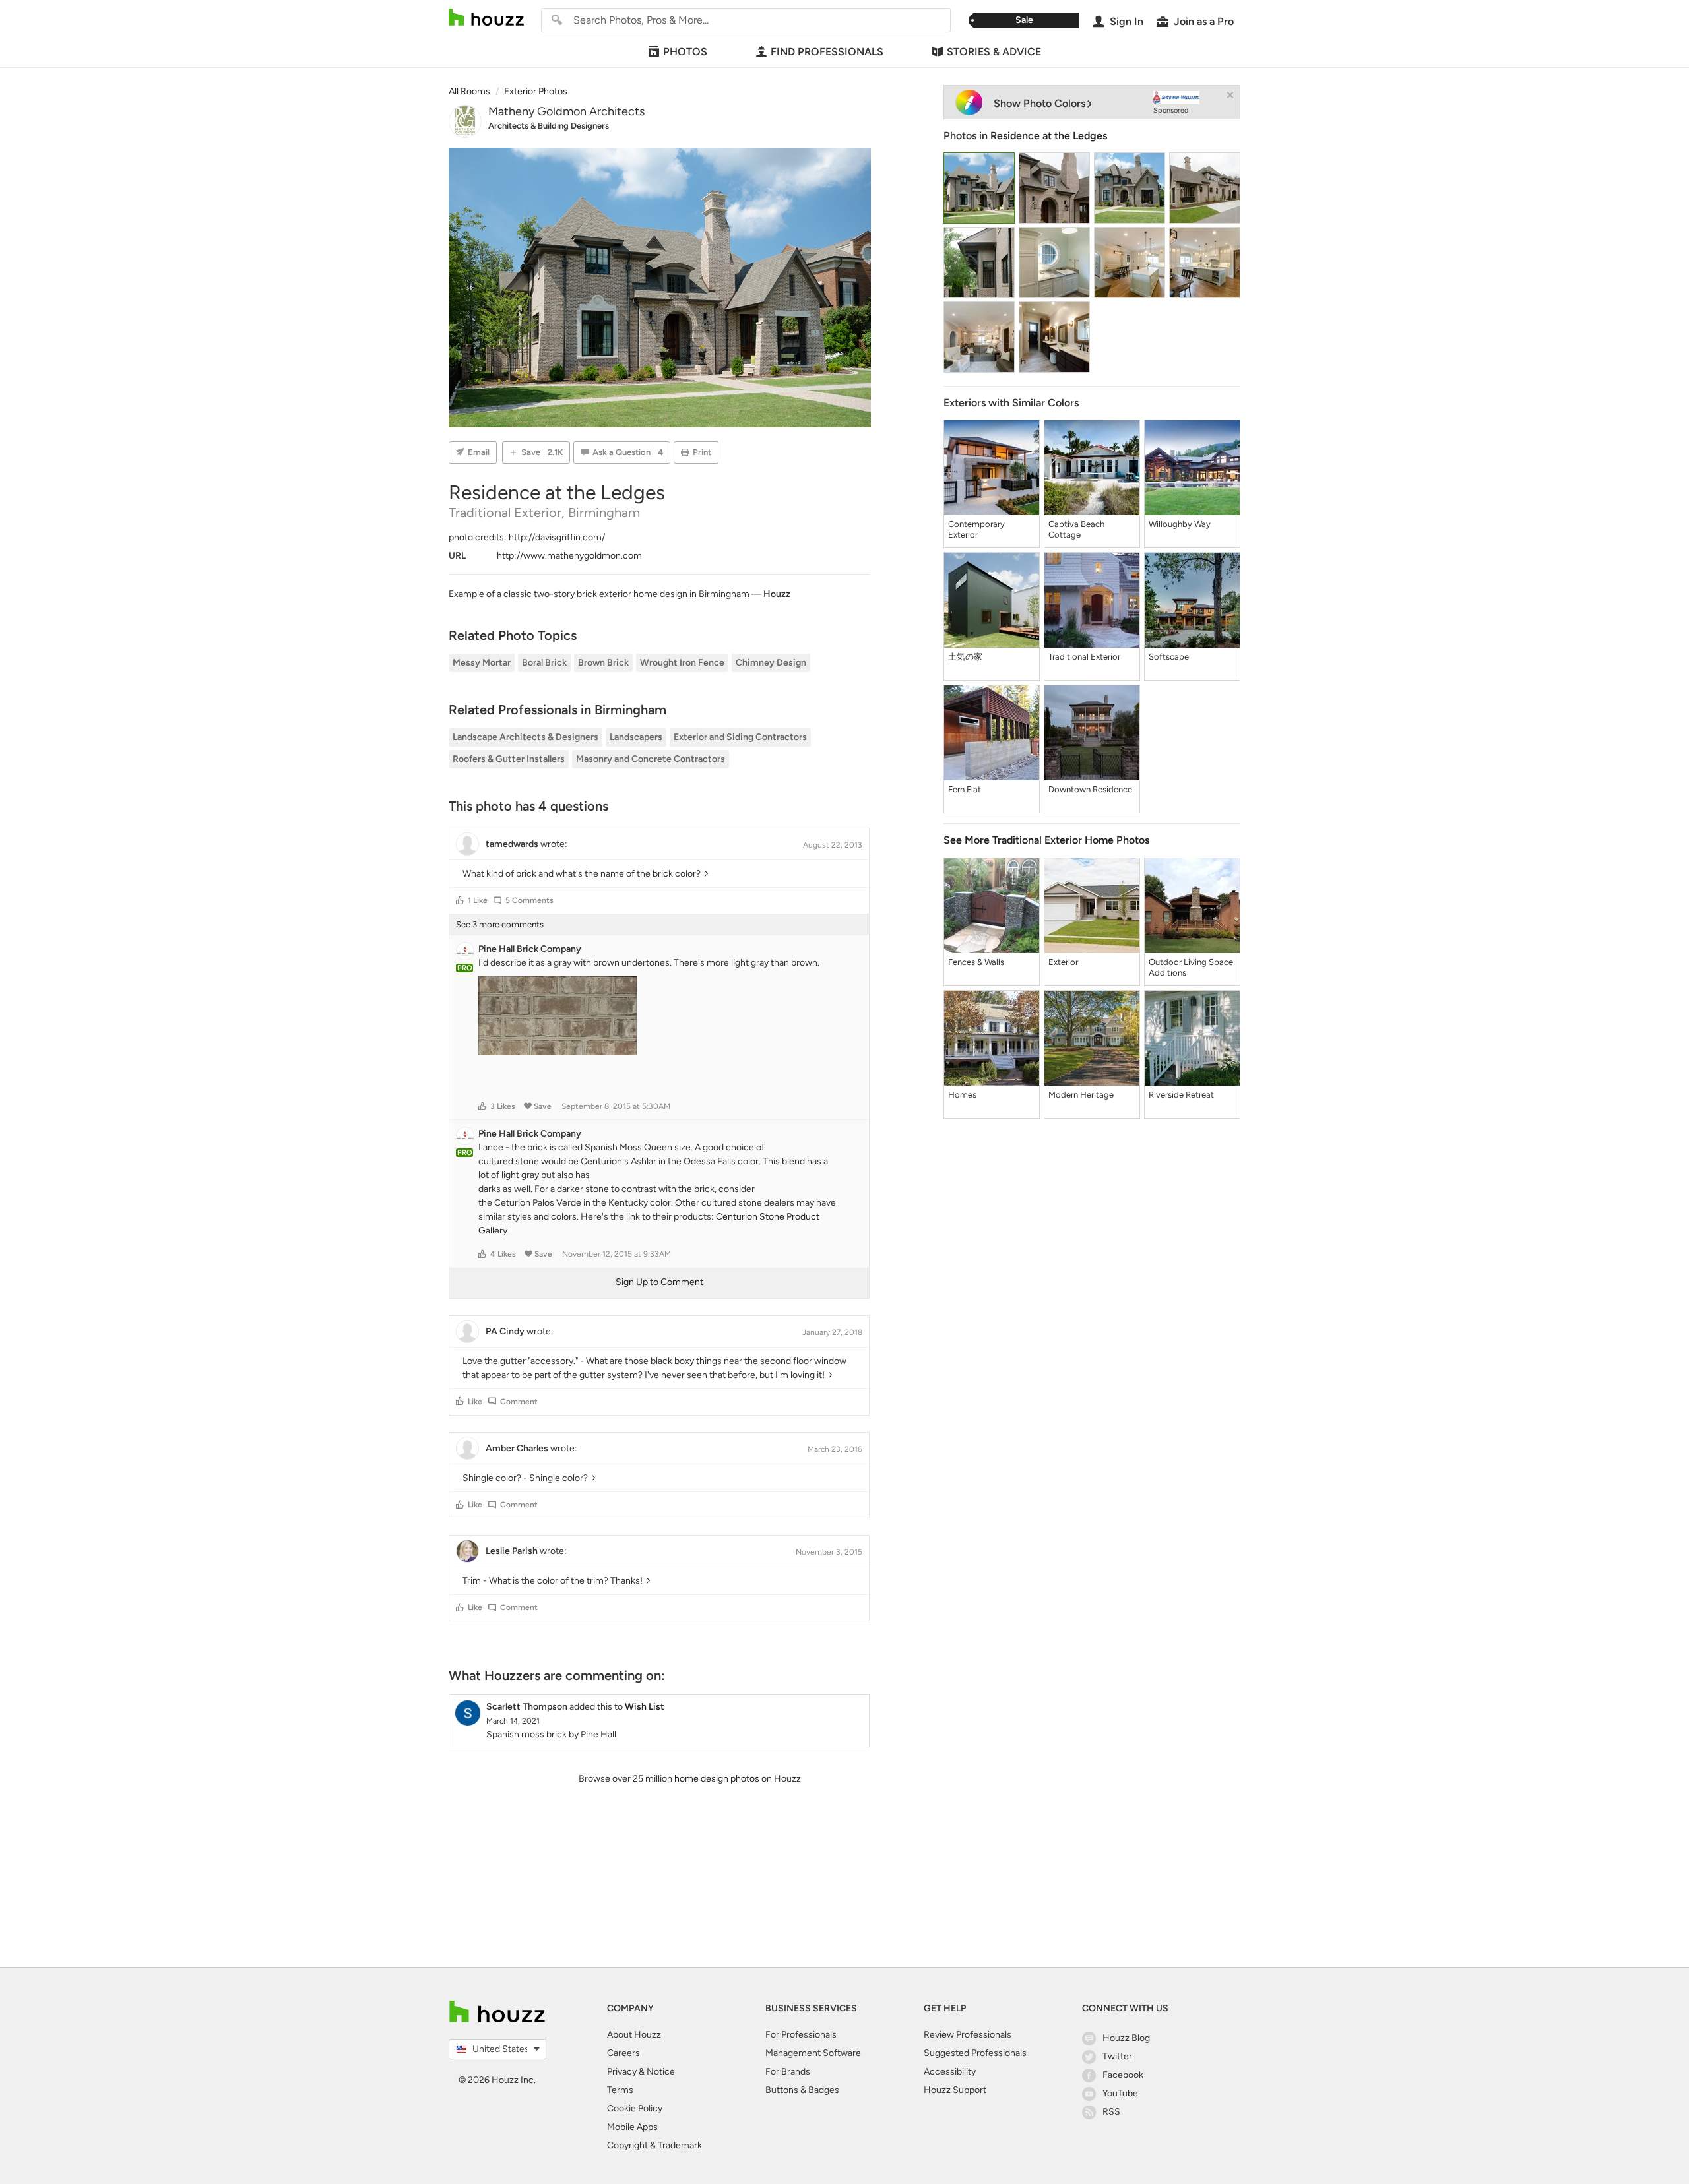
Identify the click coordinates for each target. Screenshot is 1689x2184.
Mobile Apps (632, 2127)
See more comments (500, 924)
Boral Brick (544, 663)
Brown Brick (603, 663)
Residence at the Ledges (1049, 136)
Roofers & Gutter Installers (509, 759)
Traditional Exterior (1084, 657)
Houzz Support (955, 2090)
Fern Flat (965, 789)
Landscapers (636, 737)
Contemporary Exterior (976, 529)
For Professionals (801, 2035)
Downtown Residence (1090, 789)
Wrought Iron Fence (682, 663)
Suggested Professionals (975, 2053)
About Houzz (634, 2035)
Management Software (813, 2053)
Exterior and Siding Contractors (740, 737)
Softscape (1169, 657)
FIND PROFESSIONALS (827, 52)
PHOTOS (685, 52)
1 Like (478, 900)
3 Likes (503, 1106)
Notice (661, 2072)
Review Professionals (968, 2035)
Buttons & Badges (802, 2090)
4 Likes (503, 1254)
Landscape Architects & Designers (526, 737)
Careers (623, 2053)
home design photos (717, 1779)
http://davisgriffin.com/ (557, 537)
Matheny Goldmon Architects (566, 111)
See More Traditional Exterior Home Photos (1046, 840)
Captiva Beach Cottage (1076, 529)
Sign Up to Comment (659, 1282)
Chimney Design (771, 663)
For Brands (788, 2072)
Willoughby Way (1180, 524)
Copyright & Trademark (654, 2145)
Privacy (622, 2072)
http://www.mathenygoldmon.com (569, 556)
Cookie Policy (635, 2108)
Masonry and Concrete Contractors (651, 759)
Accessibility (950, 2072)
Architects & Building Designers (549, 126)
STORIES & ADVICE (994, 52)
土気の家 (965, 657)
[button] (460, 900)
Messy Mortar (482, 663)
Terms (620, 2090)
